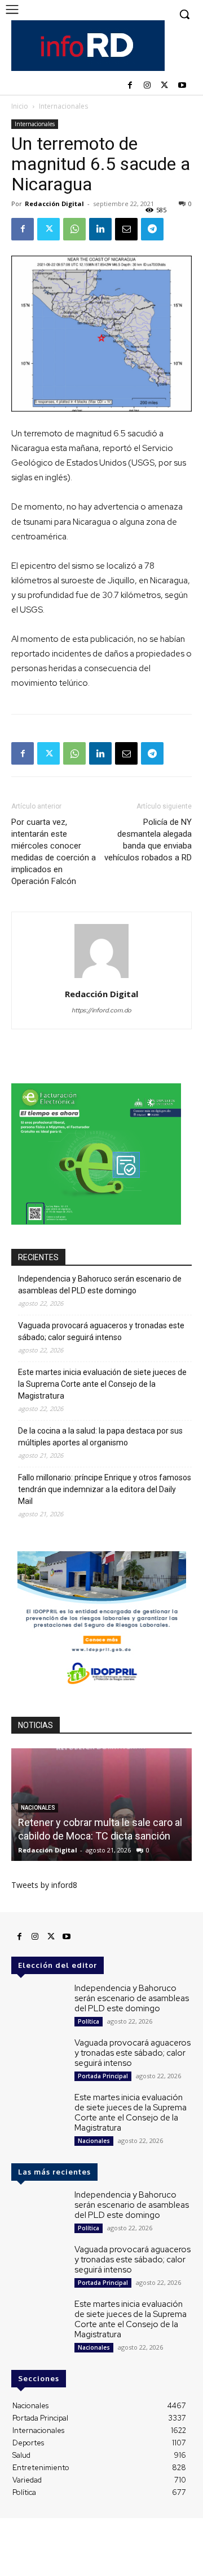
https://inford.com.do (101, 1010)
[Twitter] (164, 86)
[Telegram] (152, 229)
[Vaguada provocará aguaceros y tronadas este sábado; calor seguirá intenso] (38, 2059)
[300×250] (96, 1222)
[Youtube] (182, 86)
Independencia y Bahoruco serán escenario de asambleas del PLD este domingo (100, 1285)
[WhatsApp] (74, 229)
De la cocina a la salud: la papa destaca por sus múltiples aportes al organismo (100, 1437)
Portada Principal (103, 2076)
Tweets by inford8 (44, 1885)
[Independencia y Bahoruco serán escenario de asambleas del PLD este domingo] (38, 2005)
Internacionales (63, 106)
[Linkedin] (100, 229)
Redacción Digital (54, 204)
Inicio (20, 106)
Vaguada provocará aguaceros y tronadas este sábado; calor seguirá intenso (101, 1331)
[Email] (126, 229)
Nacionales (94, 2141)
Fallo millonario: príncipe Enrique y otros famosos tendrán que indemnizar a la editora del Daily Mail (105, 1489)
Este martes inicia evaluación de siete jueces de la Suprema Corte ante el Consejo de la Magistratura (102, 1384)
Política (89, 2021)
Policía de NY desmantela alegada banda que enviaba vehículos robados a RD (148, 840)
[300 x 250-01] (101, 1689)
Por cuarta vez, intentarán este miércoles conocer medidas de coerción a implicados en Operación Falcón (54, 852)
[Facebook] (130, 86)
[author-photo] (101, 978)
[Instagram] (147, 86)
